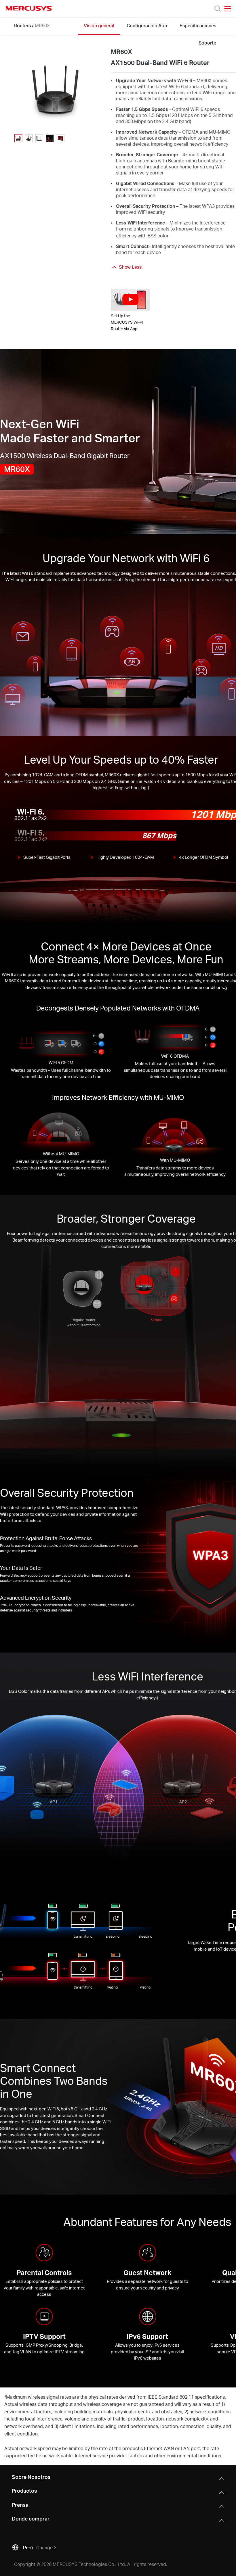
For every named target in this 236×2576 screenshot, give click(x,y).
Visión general (99, 25)
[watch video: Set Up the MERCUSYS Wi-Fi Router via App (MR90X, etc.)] (130, 300)
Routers (22, 25)
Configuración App (147, 25)
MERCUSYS (29, 8)
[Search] (218, 9)
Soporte (207, 43)
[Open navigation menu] (228, 9)
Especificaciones (198, 25)
